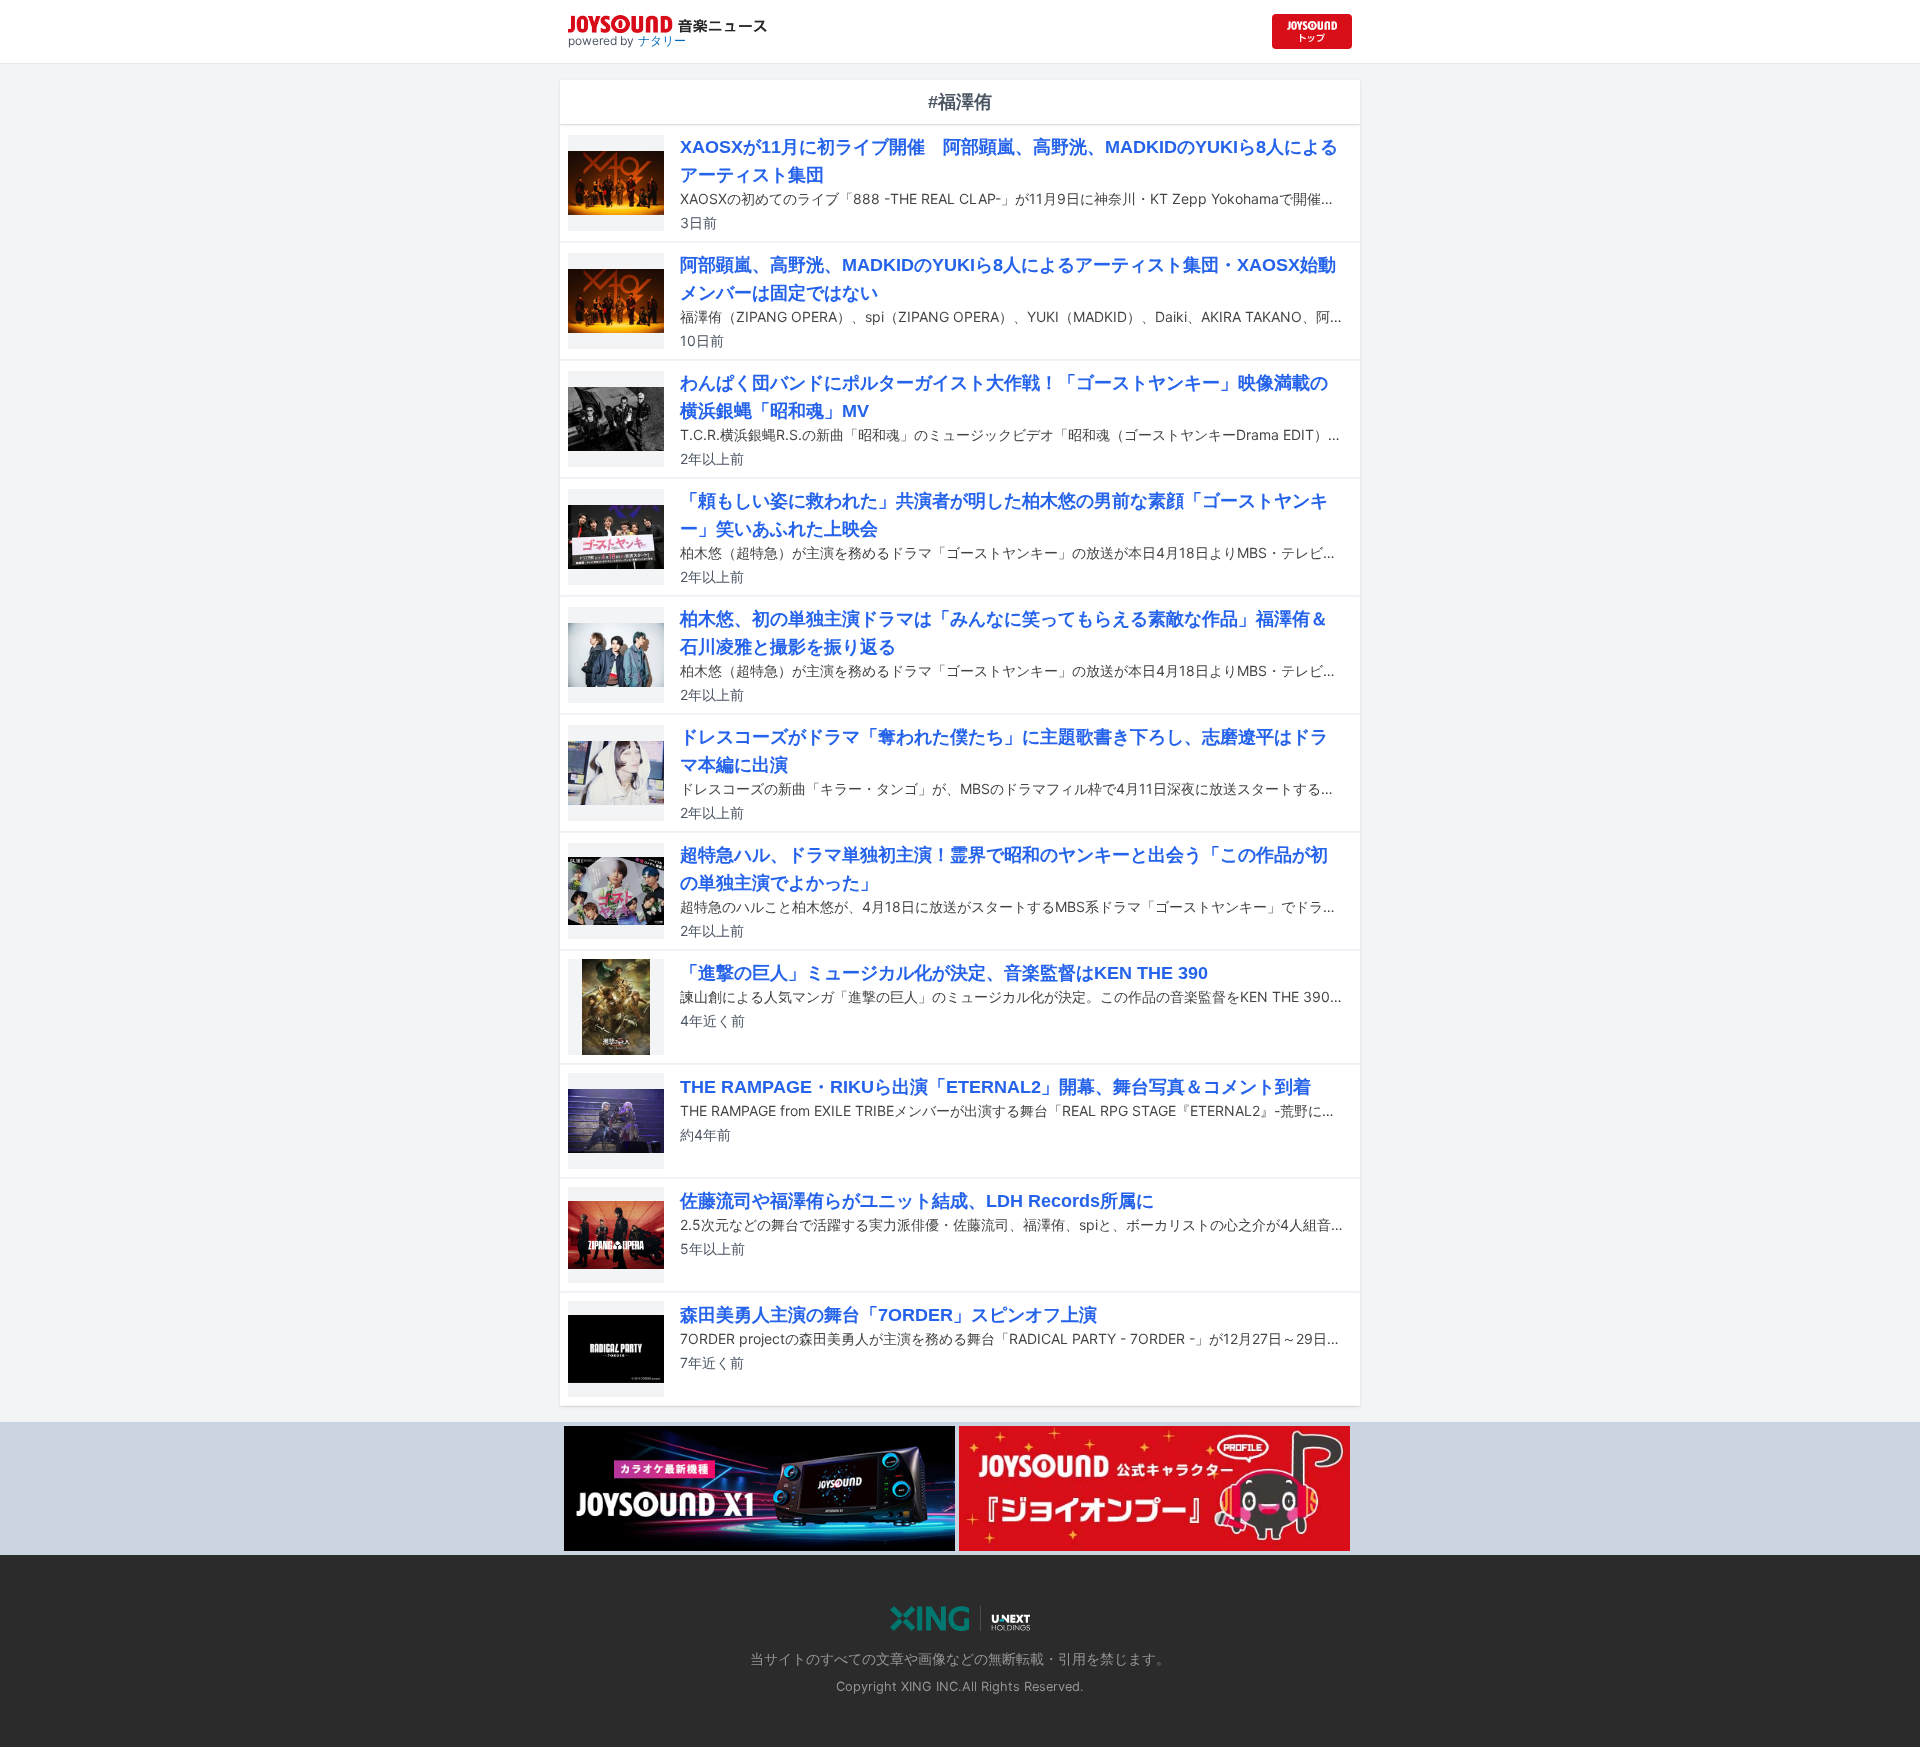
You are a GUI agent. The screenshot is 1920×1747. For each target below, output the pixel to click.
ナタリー (662, 40)
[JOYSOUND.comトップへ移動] (1312, 31)
